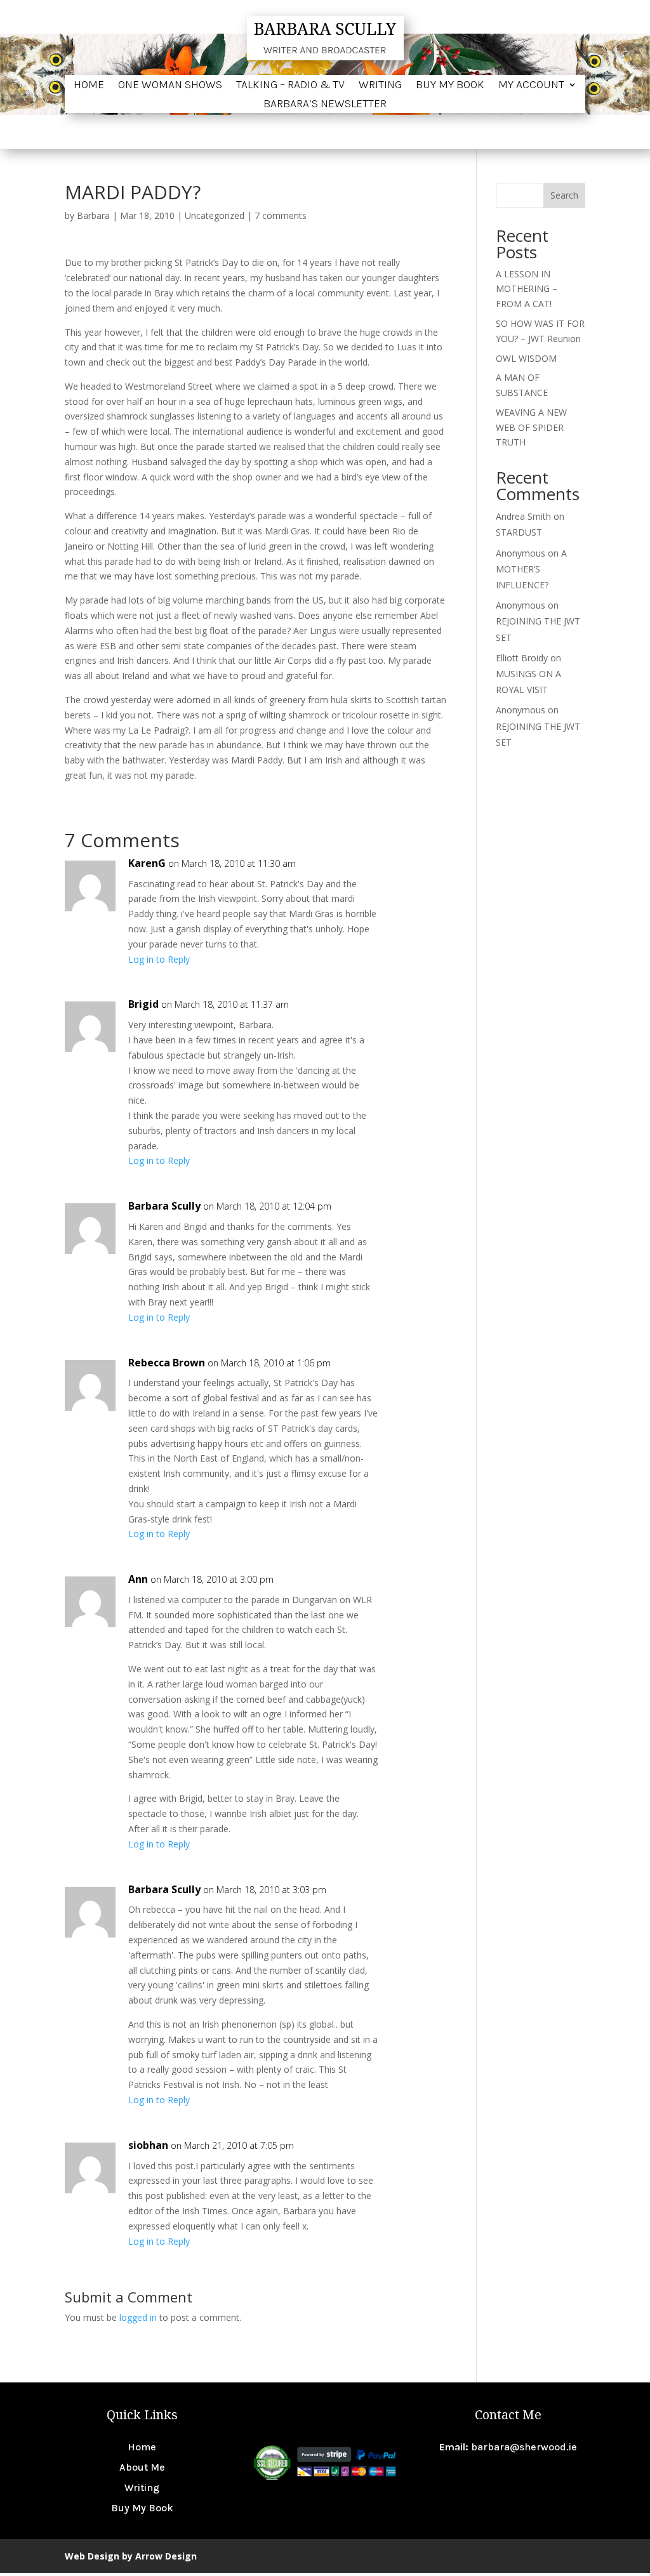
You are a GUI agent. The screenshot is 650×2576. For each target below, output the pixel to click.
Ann (138, 1579)
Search (564, 195)
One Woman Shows (170, 86)
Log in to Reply (159, 959)
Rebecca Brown (167, 1363)
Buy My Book (450, 86)
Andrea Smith (523, 516)
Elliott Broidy (522, 658)
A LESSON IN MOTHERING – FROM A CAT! (527, 289)
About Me (142, 2467)
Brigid (143, 1004)
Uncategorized (215, 215)
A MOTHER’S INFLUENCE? (531, 569)
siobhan (148, 2145)
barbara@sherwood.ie (524, 2447)
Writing (380, 86)
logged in (138, 2317)
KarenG (147, 863)
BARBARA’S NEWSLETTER (325, 105)
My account (531, 86)
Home (89, 86)
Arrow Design (166, 2556)
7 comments (281, 215)
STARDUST (519, 532)
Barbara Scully (164, 1206)
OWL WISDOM (526, 358)
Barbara (93, 215)
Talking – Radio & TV (290, 86)
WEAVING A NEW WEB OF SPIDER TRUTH (531, 427)
